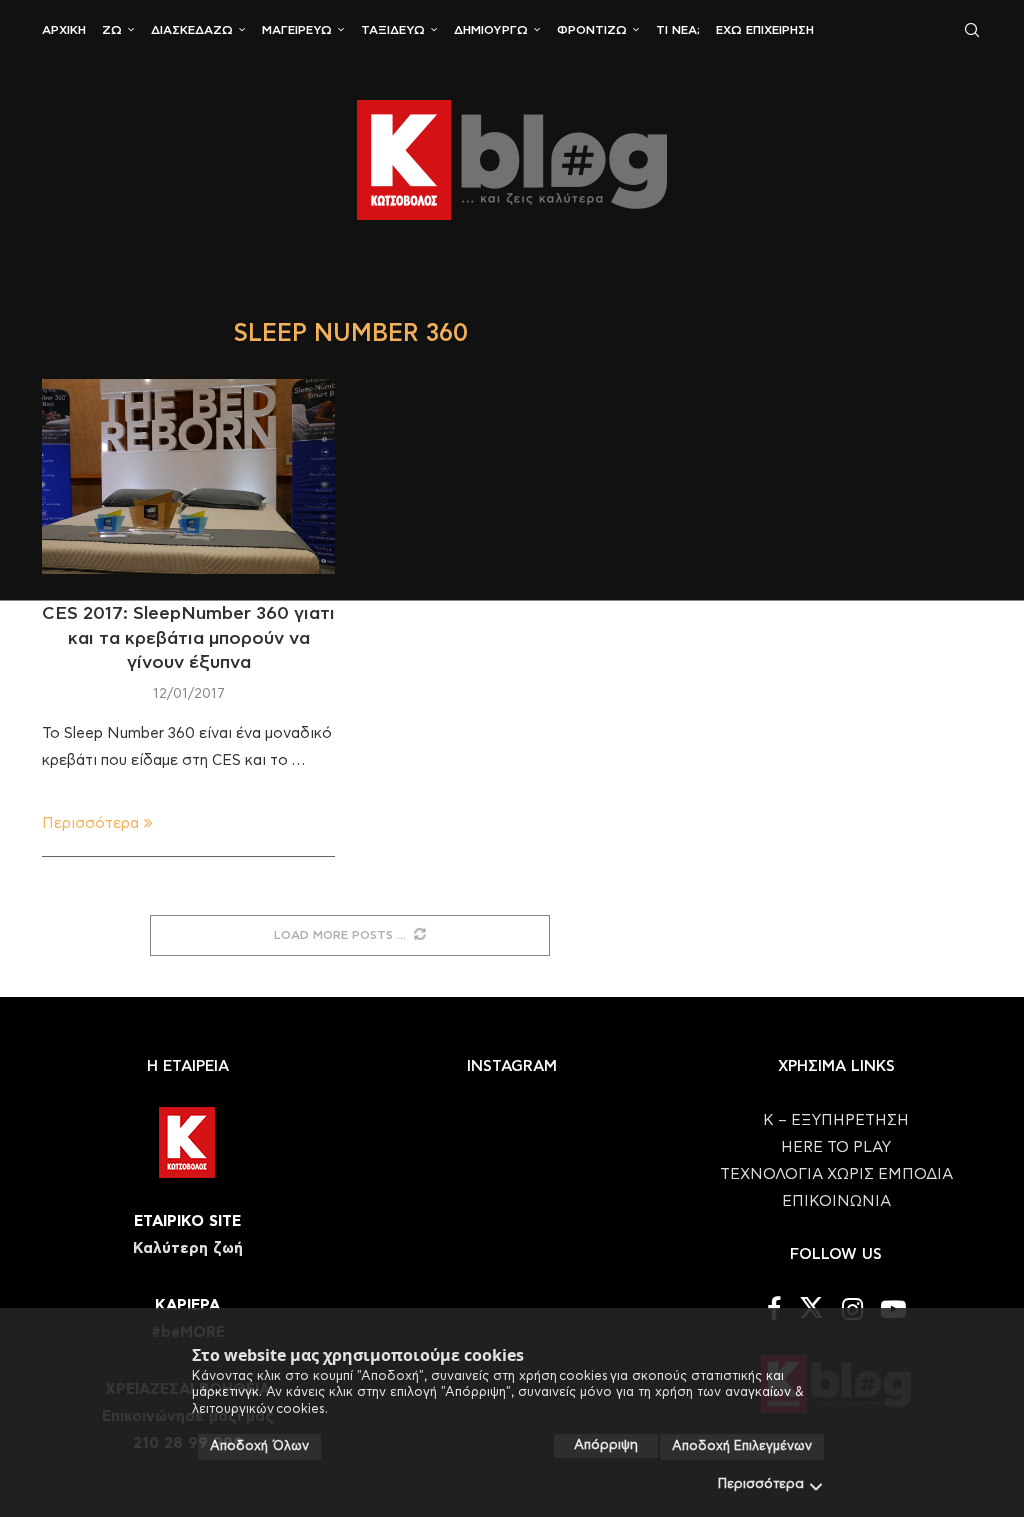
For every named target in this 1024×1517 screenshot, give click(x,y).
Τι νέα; (678, 30)
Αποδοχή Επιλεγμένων (742, 1446)
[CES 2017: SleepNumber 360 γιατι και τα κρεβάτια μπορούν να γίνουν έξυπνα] (188, 477)
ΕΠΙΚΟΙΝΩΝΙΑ (836, 1201)
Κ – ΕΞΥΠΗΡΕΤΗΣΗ (836, 1120)
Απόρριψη (606, 1445)
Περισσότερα (761, 1484)
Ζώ (112, 30)
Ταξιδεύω (393, 30)
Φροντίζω (592, 30)
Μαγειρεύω (297, 30)
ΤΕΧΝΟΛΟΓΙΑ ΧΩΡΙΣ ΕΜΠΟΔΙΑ (836, 1174)
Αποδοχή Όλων (259, 1446)
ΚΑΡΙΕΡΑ (187, 1305)
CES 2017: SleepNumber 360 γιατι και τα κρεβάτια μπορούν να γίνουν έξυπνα (188, 638)
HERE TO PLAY (836, 1147)
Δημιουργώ (491, 30)
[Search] (972, 30)
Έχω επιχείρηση (765, 30)
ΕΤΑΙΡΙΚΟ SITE (187, 1221)
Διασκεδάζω (192, 30)
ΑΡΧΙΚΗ (64, 30)
